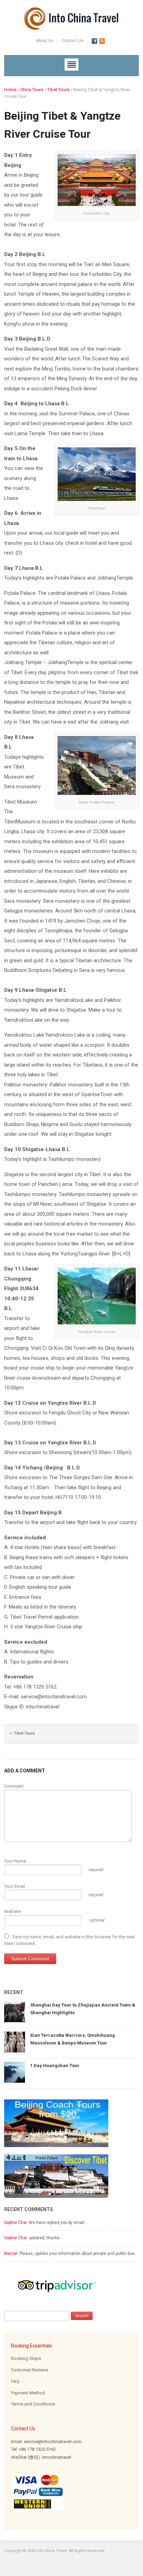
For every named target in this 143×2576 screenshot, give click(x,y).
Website (12, 1911)
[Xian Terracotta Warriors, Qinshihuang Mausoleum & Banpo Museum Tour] (15, 2042)
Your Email (15, 1886)
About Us (45, 41)
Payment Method (28, 2393)
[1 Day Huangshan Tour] (15, 2072)
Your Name (15, 1861)
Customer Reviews (30, 2370)
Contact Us (73, 41)
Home (10, 90)
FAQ (15, 2381)
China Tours (32, 90)
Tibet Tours (58, 90)
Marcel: (11, 2254)
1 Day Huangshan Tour (55, 2065)
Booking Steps (26, 2358)
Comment (14, 1786)
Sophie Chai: (16, 2223)
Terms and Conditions (33, 2404)
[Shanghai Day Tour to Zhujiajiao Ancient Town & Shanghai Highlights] (15, 2012)
